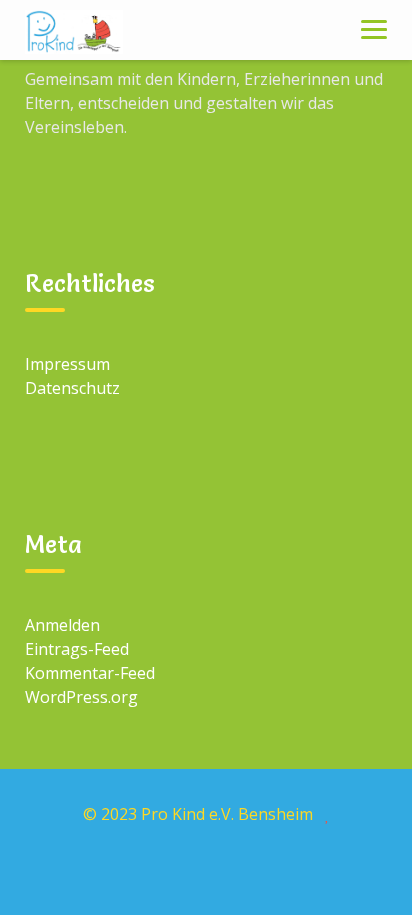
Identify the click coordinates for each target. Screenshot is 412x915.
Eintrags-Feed (77, 649)
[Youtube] (252, 873)
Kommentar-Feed (90, 673)
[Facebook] (114, 873)
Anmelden (62, 625)
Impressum (67, 364)
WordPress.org (81, 697)
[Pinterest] (298, 873)
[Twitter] (206, 873)
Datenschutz (72, 388)
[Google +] (160, 873)
